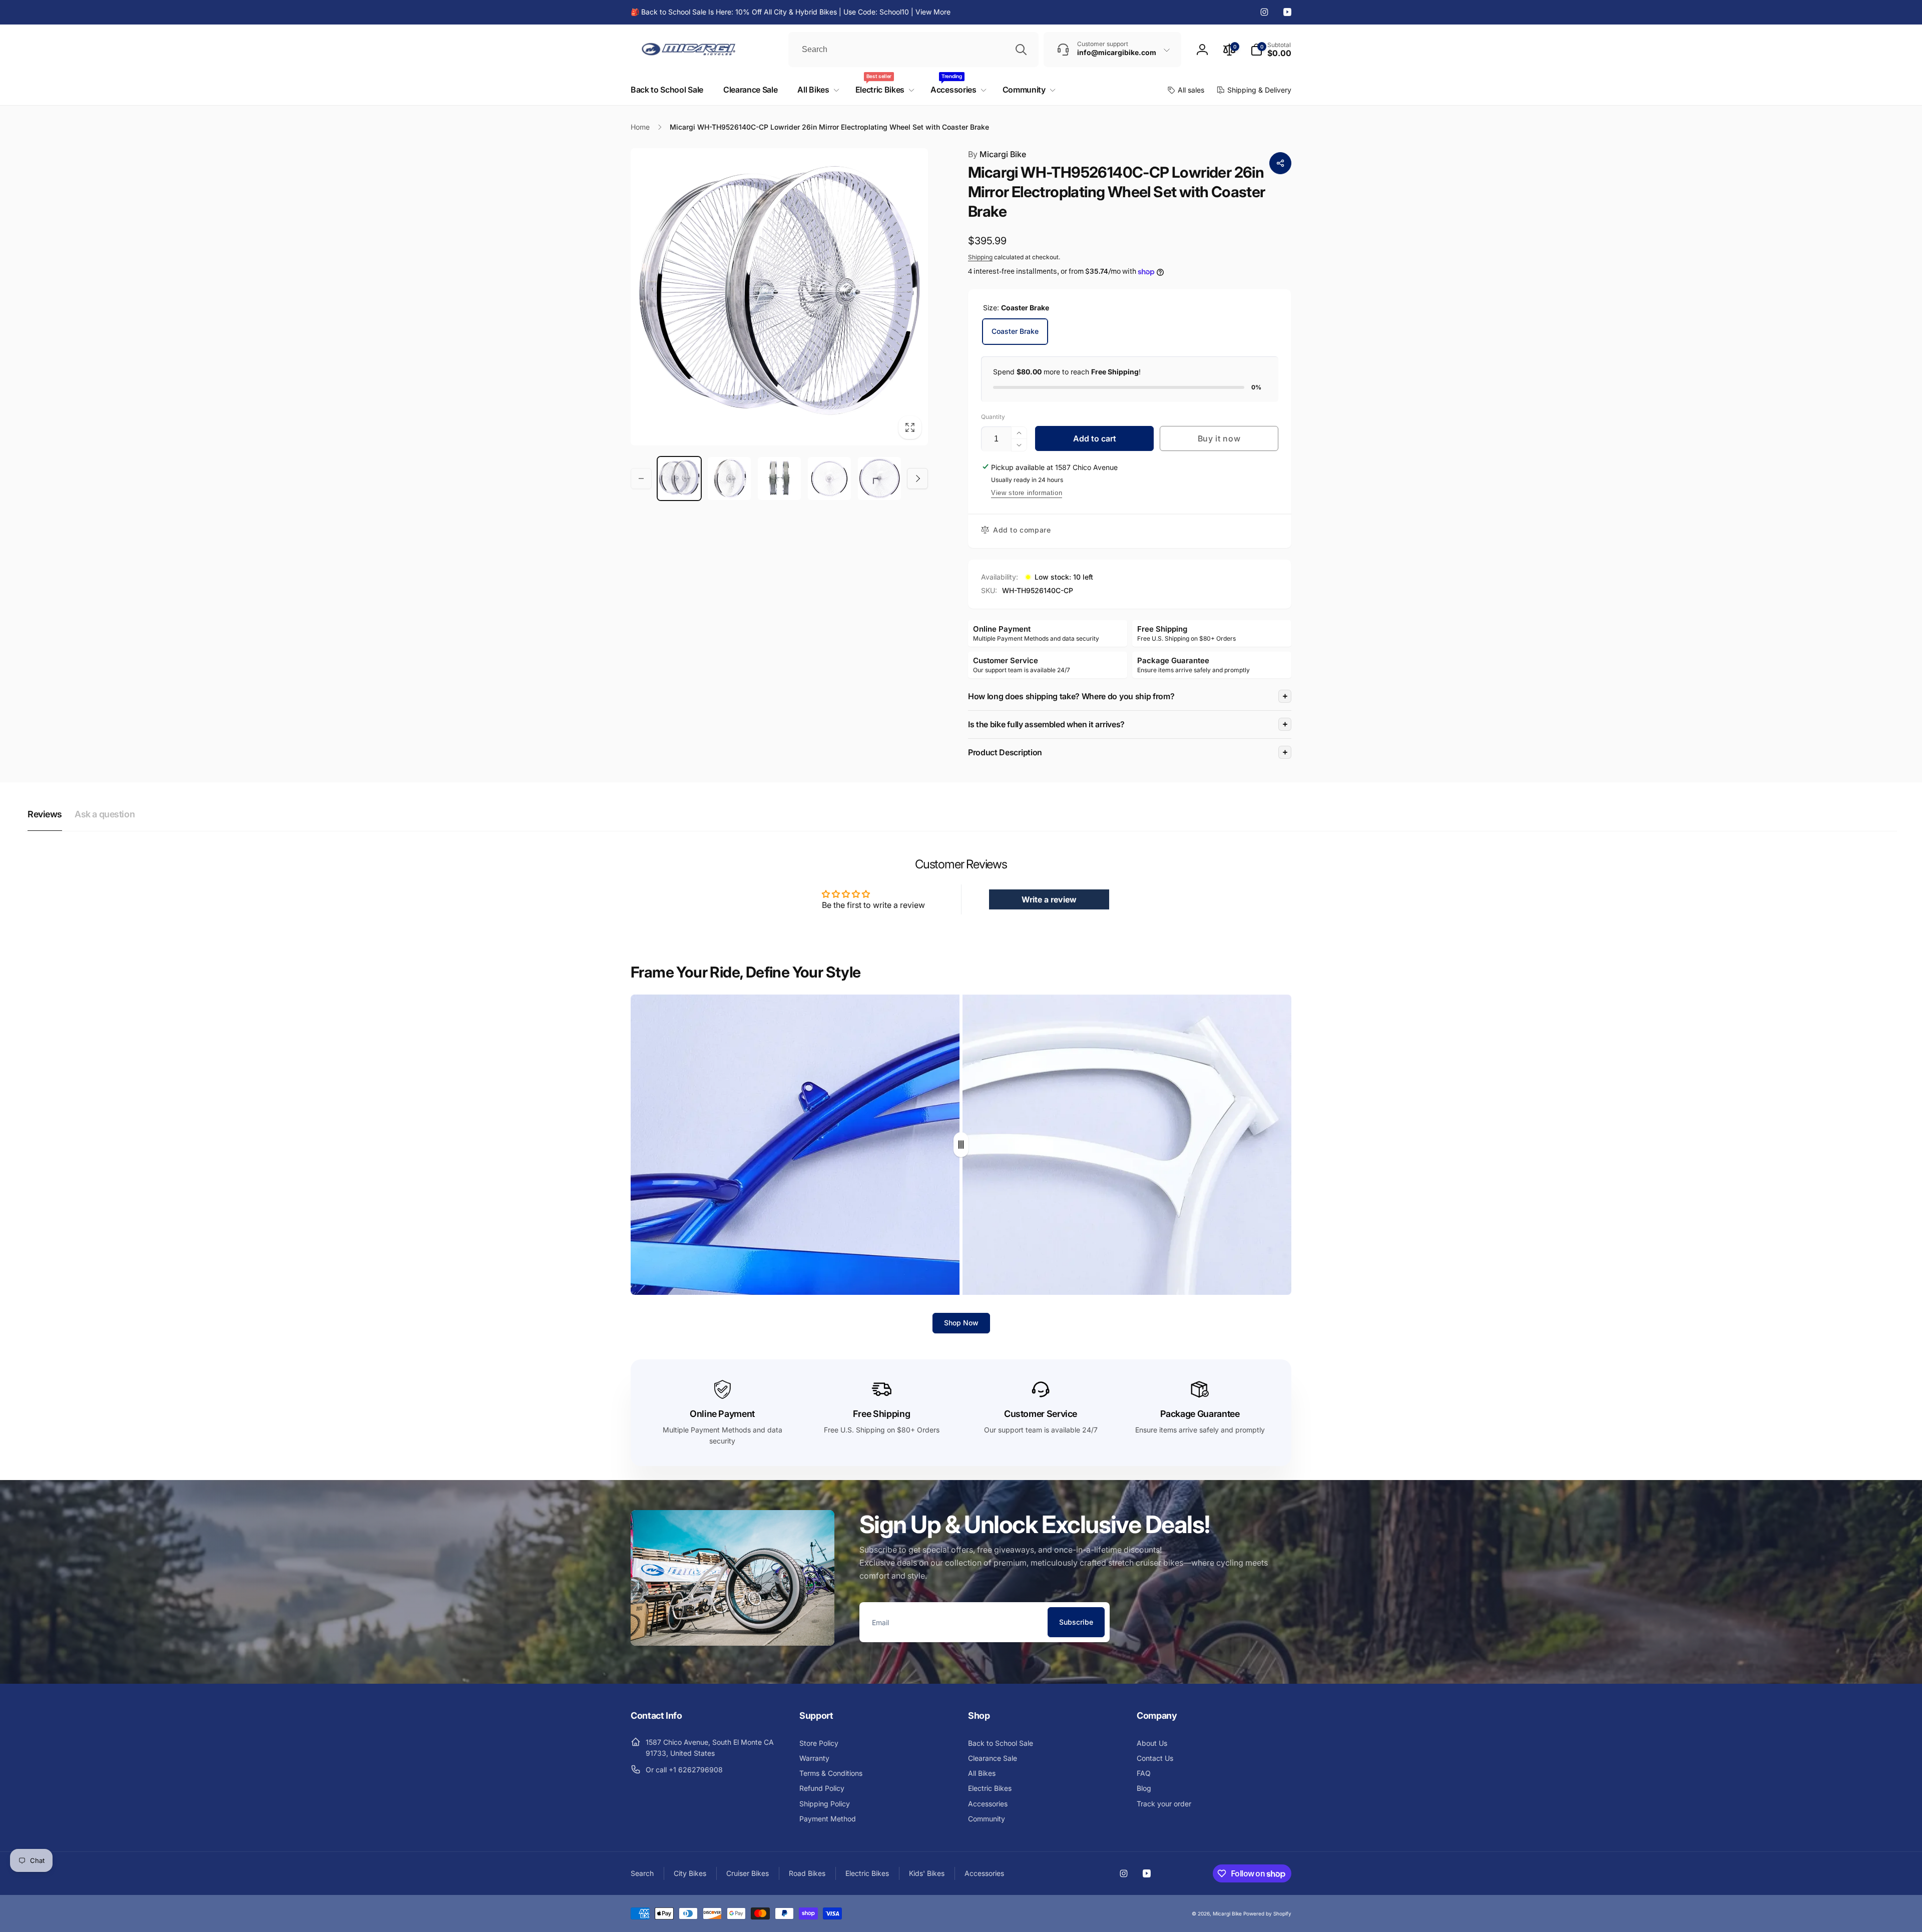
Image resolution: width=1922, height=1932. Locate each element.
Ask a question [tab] (105, 814)
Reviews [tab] (45, 814)
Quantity (993, 417)
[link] (791, 12)
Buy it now (1219, 438)
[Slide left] (641, 478)
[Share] (1280, 163)
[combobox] (913, 50)
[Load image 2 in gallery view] (729, 478)
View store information (1027, 493)
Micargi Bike (997, 154)
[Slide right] (917, 478)
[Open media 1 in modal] (779, 297)
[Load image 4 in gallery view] (829, 478)
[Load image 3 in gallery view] (779, 478)
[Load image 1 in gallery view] (679, 478)
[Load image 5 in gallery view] (879, 478)
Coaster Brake (1015, 331)
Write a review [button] (1049, 899)
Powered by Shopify (1267, 1913)
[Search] (1021, 50)
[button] (1271, 50)
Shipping (980, 257)
